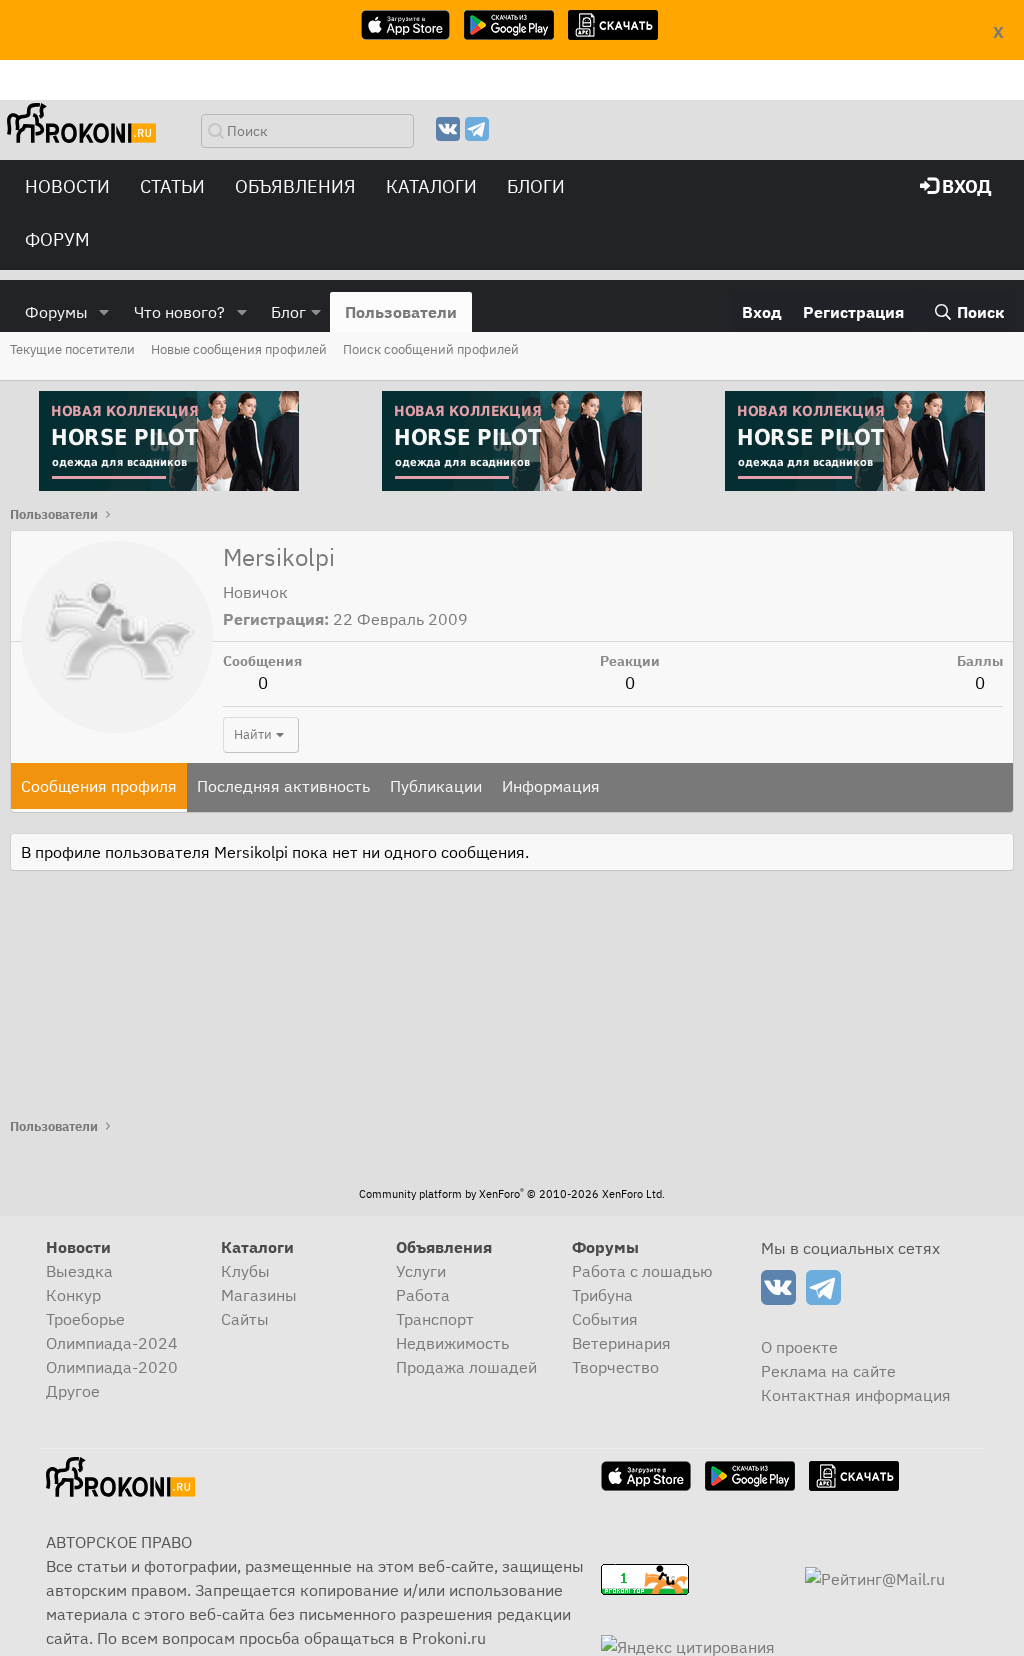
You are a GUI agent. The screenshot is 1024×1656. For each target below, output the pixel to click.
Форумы (56, 312)
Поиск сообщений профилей (431, 349)
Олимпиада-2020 (112, 1367)
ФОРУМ (57, 239)
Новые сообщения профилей (239, 349)
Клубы (245, 1271)
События (605, 1319)
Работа (423, 1295)
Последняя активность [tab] (283, 786)
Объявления (295, 186)
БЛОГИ (536, 186)
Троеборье (85, 1319)
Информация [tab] (551, 786)
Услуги (421, 1271)
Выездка (79, 1271)
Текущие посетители (72, 349)
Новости (67, 186)
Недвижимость (452, 1343)
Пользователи (401, 312)
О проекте (799, 1347)
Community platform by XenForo (512, 1194)
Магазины (259, 1295)
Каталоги (431, 186)
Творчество (615, 1367)
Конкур (73, 1295)
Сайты (245, 1319)
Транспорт (435, 1319)
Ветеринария (621, 1343)
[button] (104, 312)
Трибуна (602, 1295)
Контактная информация (856, 1395)
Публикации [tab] (436, 786)
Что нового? (179, 312)
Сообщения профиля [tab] (99, 786)
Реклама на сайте (828, 1371)
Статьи (172, 186)
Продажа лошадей (466, 1367)
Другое (73, 1391)
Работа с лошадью (642, 1271)
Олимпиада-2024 (112, 1343)
